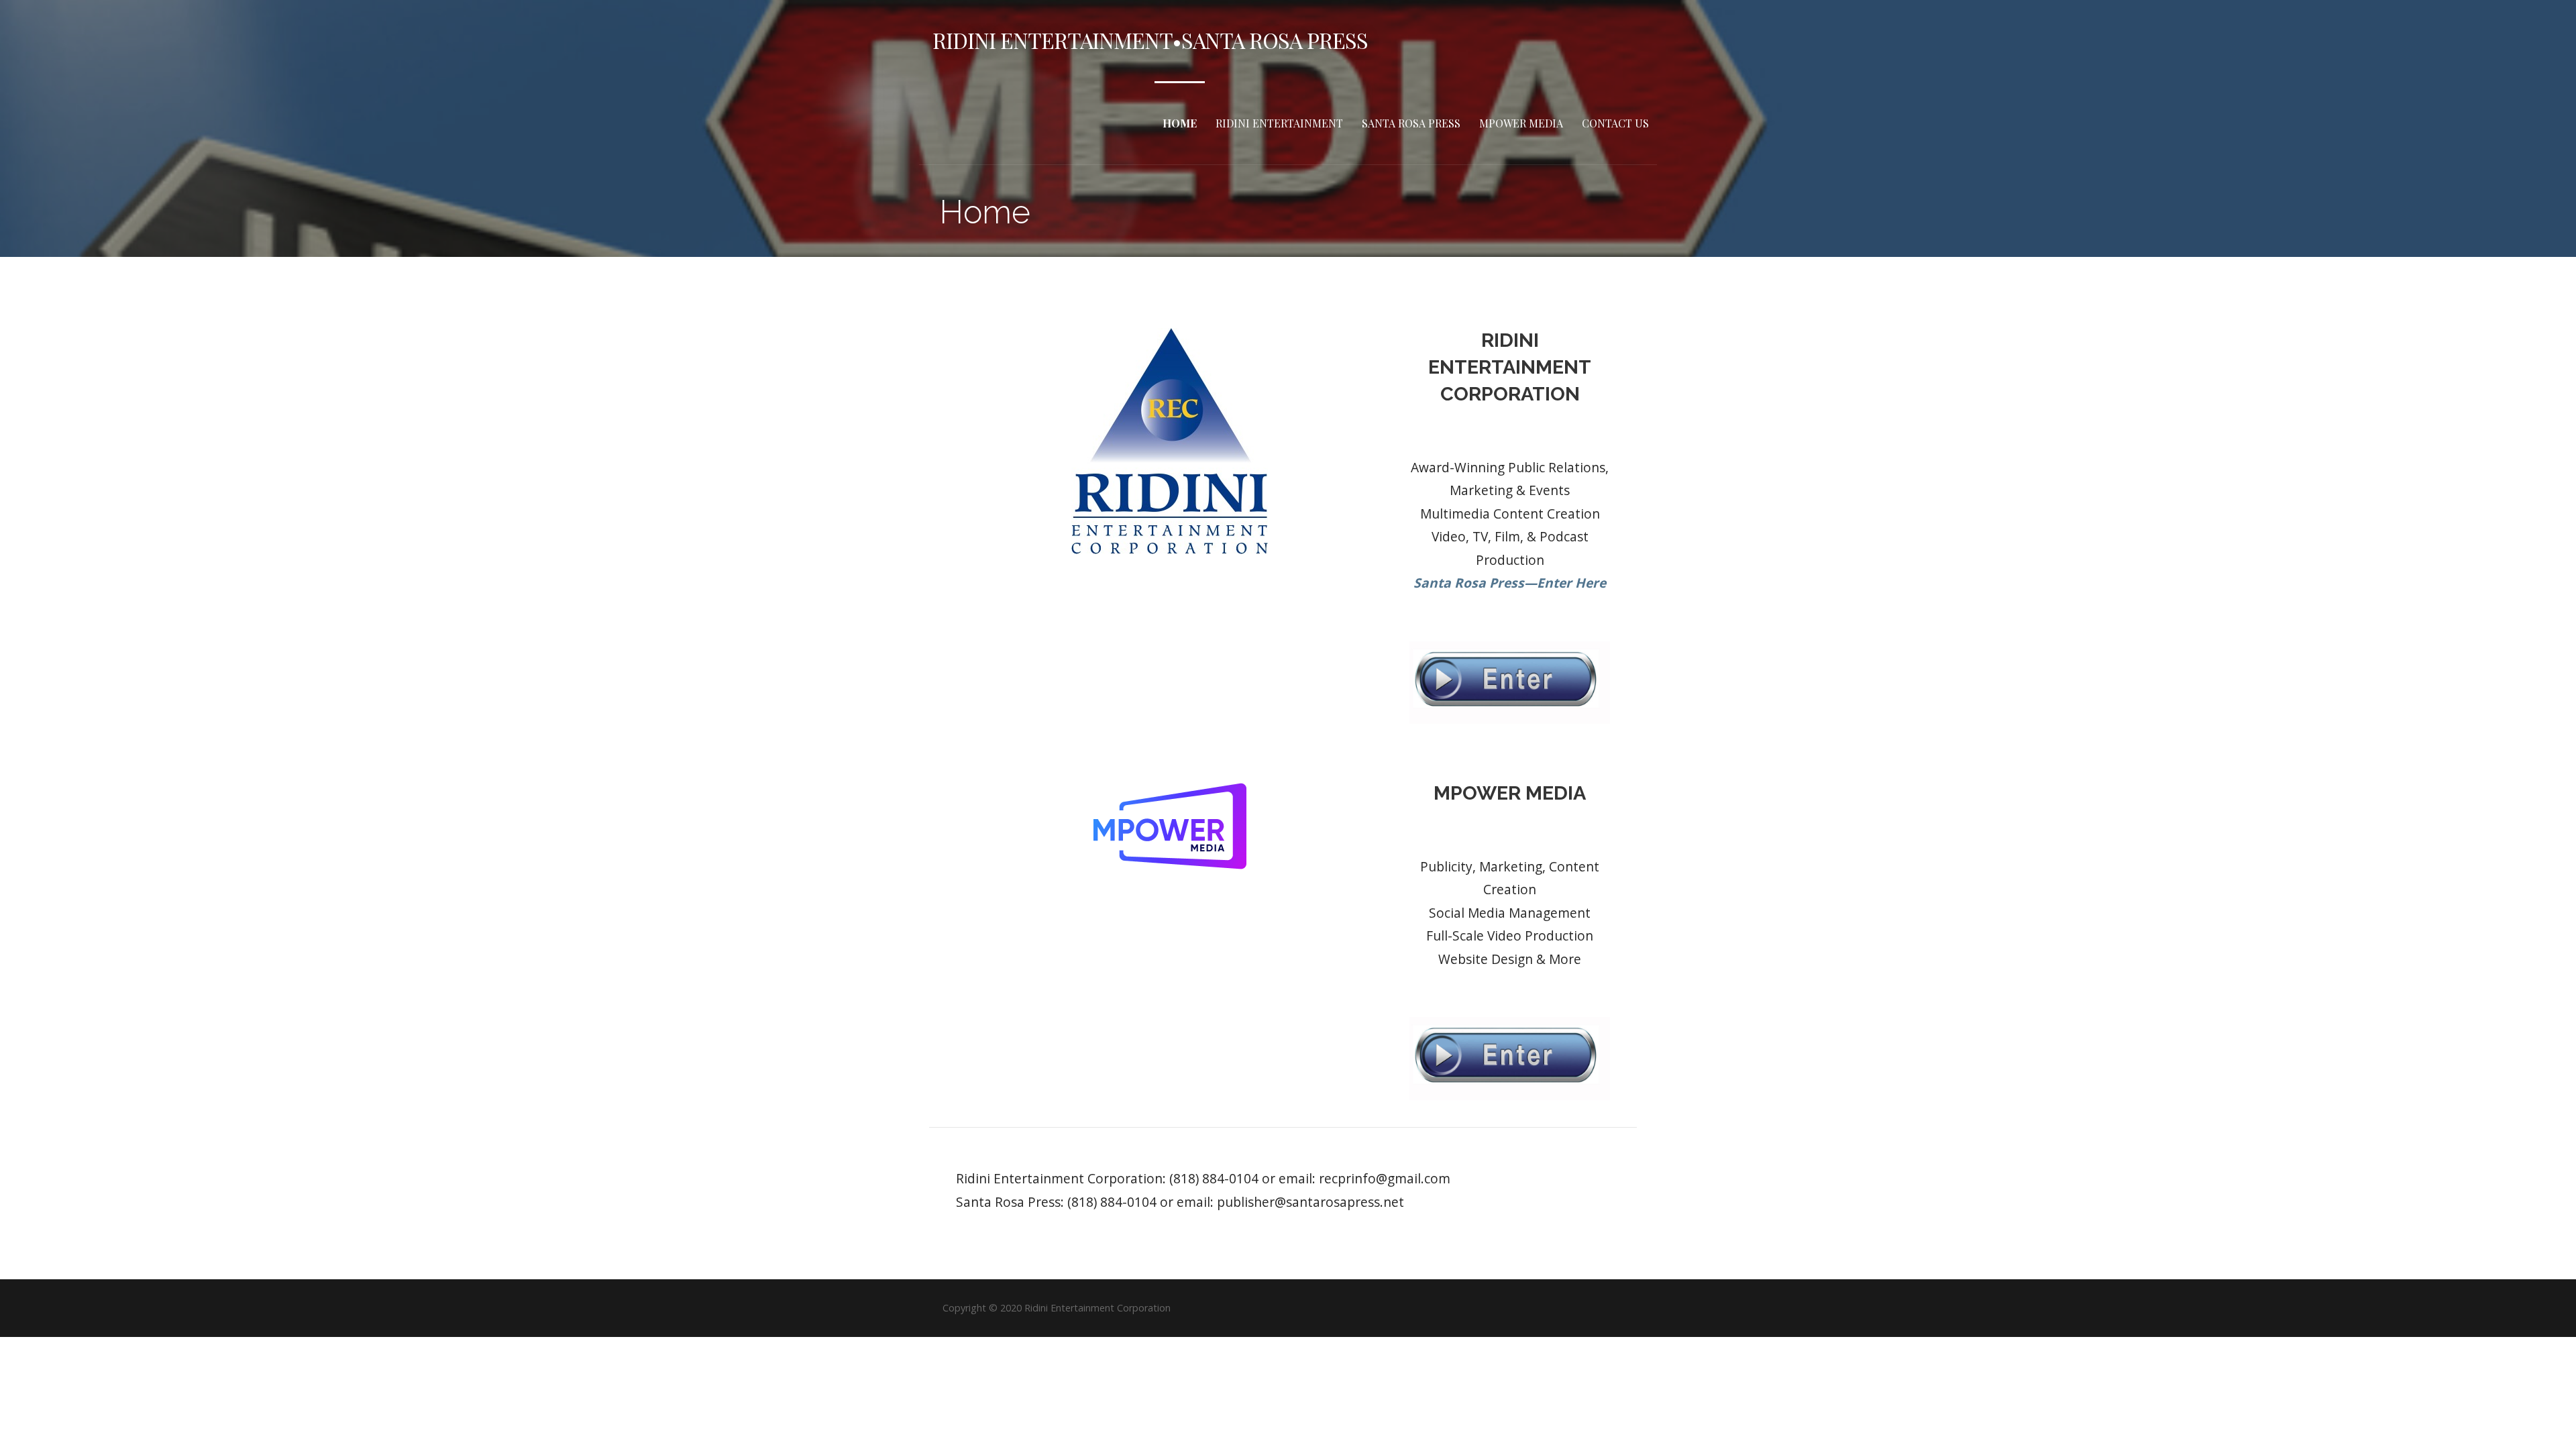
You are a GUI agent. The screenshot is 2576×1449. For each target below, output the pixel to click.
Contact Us (1615, 123)
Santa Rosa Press (1411, 123)
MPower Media (1521, 123)
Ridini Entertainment (1279, 123)
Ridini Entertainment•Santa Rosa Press (1150, 40)
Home (1180, 123)
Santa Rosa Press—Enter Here (1510, 583)
